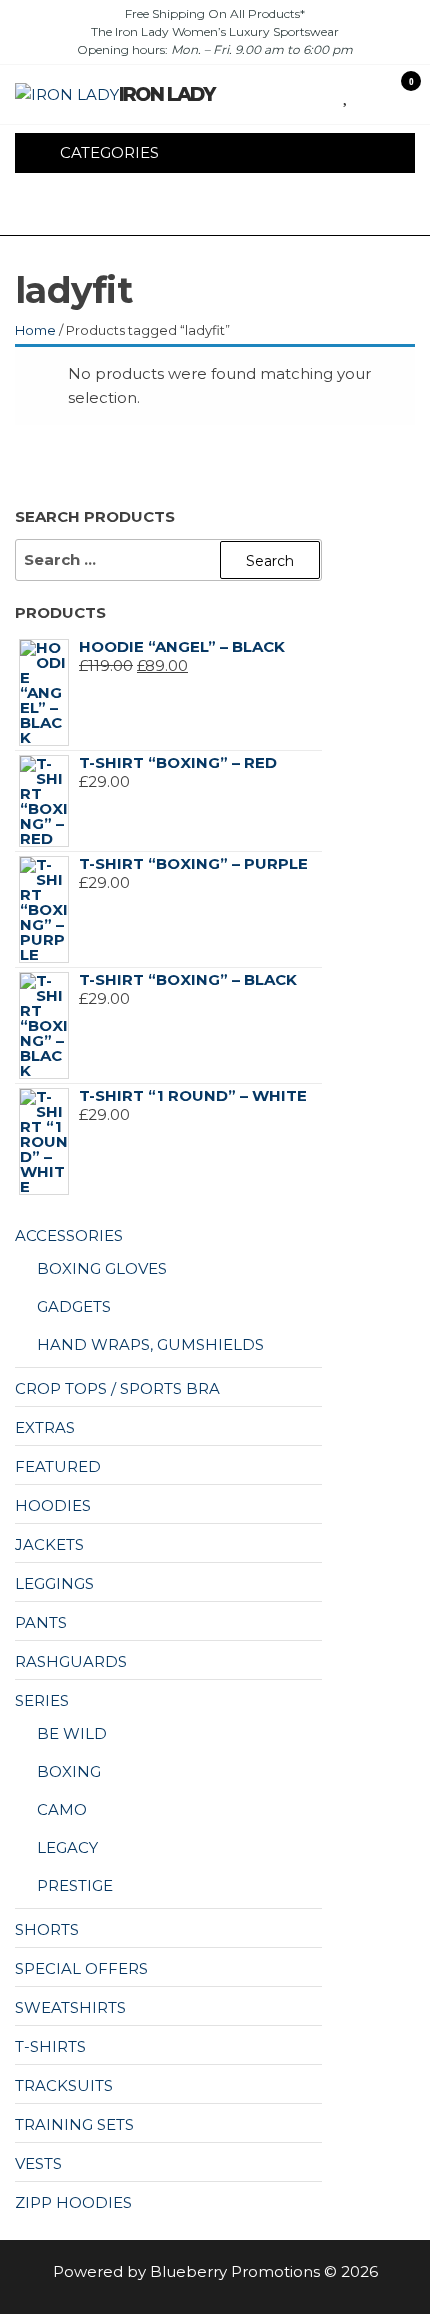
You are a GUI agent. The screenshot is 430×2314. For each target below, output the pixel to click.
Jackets (49, 1544)
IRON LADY (166, 94)
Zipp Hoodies (73, 2202)
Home (35, 330)
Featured (58, 1466)
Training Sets (74, 2124)
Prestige (75, 1885)
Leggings (54, 1583)
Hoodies (53, 1505)
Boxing (69, 1771)
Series (42, 1700)
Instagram (183, 208)
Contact (251, 208)
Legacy (67, 1847)
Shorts (47, 1929)
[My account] (381, 93)
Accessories (69, 1235)
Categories (109, 152)
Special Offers (81, 1968)
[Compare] (361, 93)
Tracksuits (64, 2085)
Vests (38, 2163)
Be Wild (72, 1733)
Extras (45, 1427)
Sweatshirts (70, 2007)
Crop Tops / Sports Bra (117, 1388)
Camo (62, 1809)
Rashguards (71, 1661)
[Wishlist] (346, 93)
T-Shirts (50, 2046)
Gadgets (74, 1306)
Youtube (217, 208)
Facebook (149, 208)
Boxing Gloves (102, 1268)
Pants (41, 1622)
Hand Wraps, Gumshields (150, 1344)
